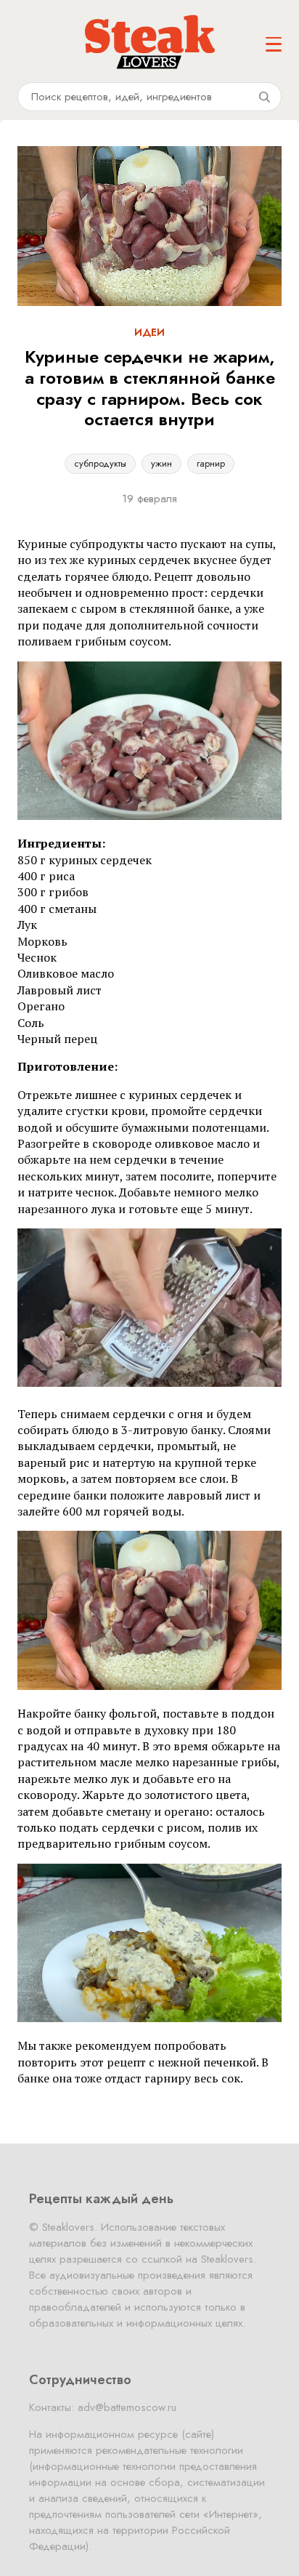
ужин (161, 463)
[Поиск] (264, 97)
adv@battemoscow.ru (127, 2407)
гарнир (211, 463)
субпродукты (100, 463)
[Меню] (274, 44)
